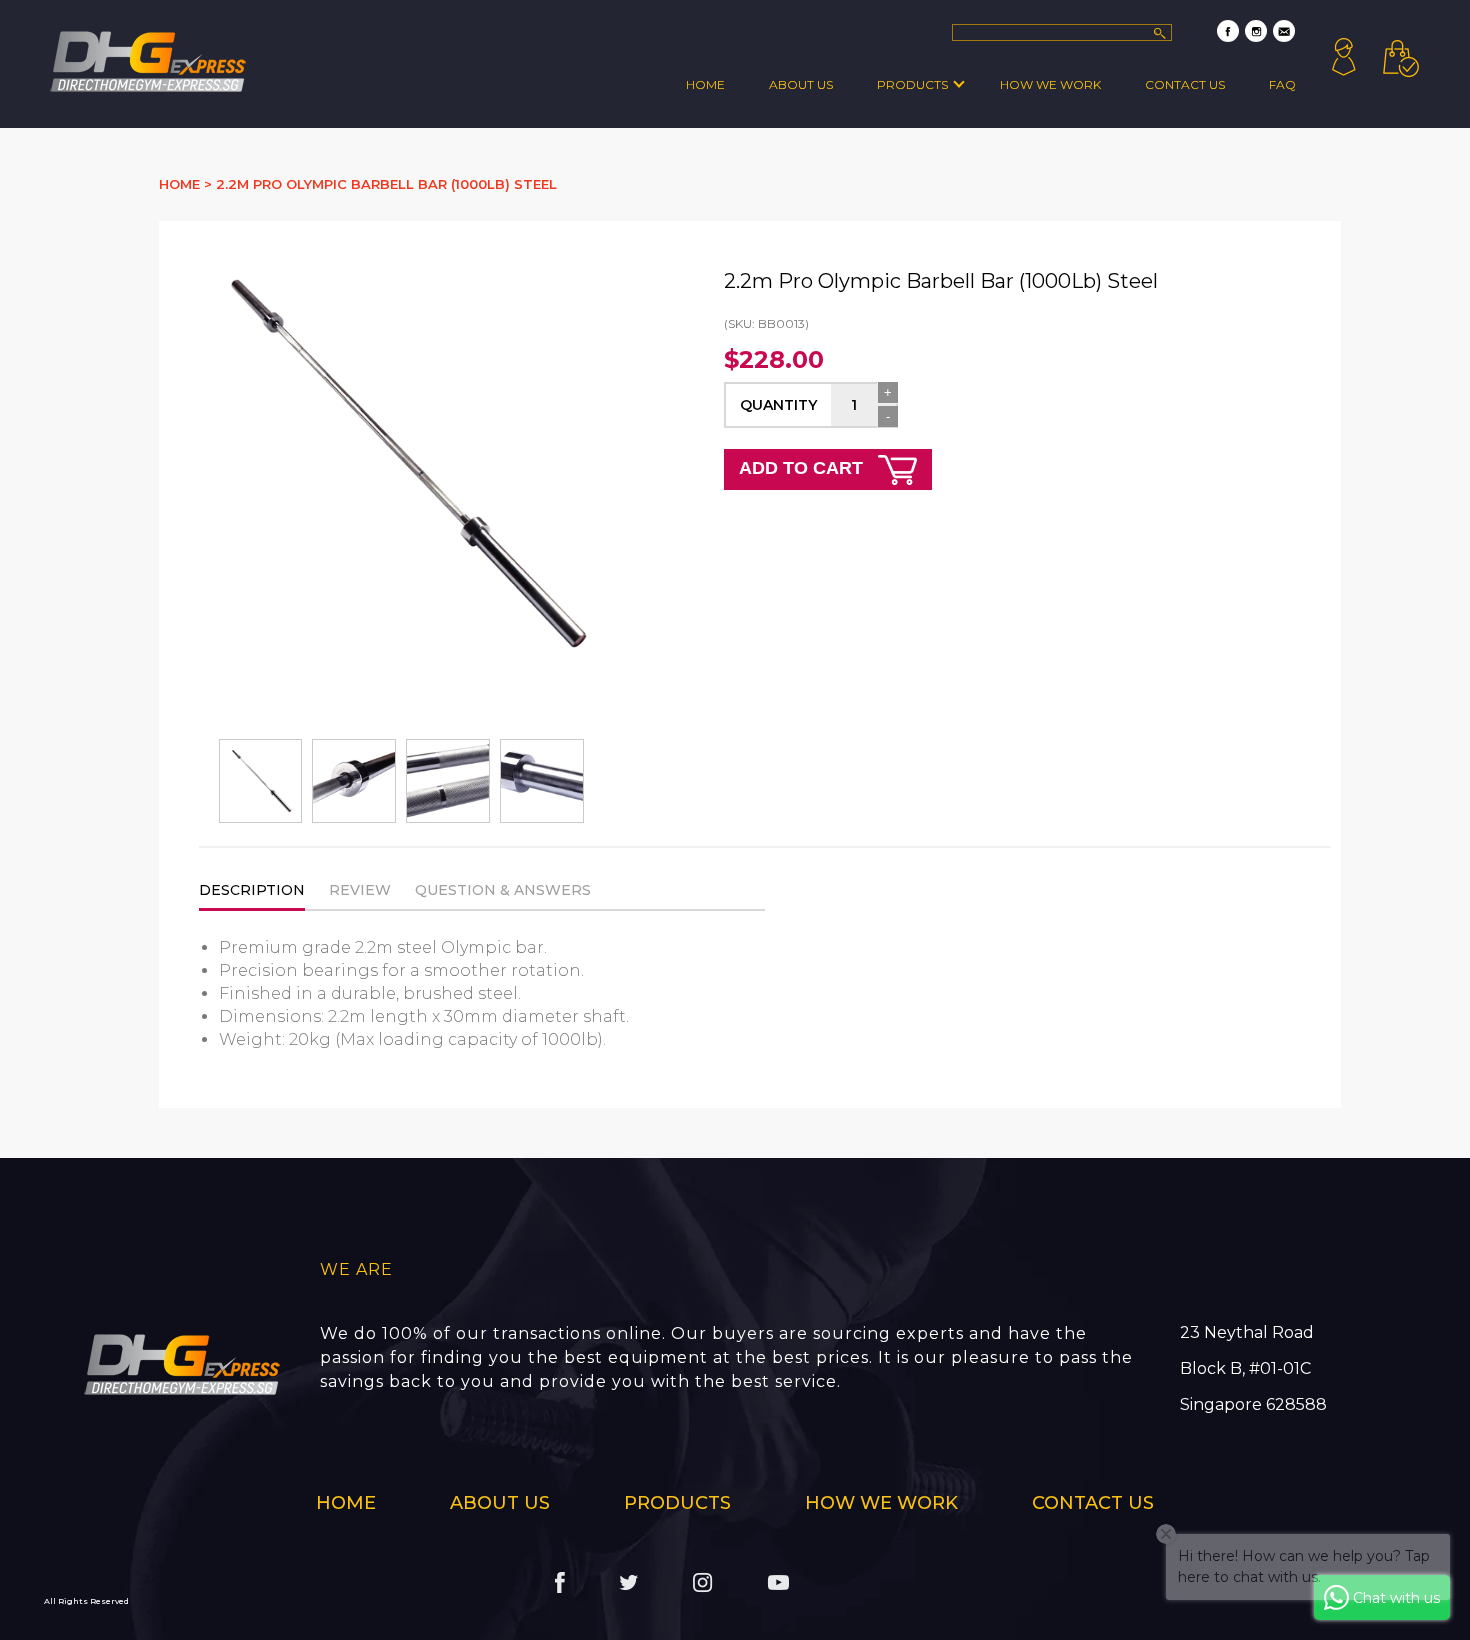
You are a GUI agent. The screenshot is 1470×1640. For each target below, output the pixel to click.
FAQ (1282, 84)
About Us (801, 84)
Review (360, 890)
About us (500, 1503)
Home (705, 84)
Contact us (1093, 1503)
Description (252, 890)
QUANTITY (778, 405)
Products (912, 84)
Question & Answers (503, 890)
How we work (1050, 84)
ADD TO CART (803, 468)
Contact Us (1185, 84)
